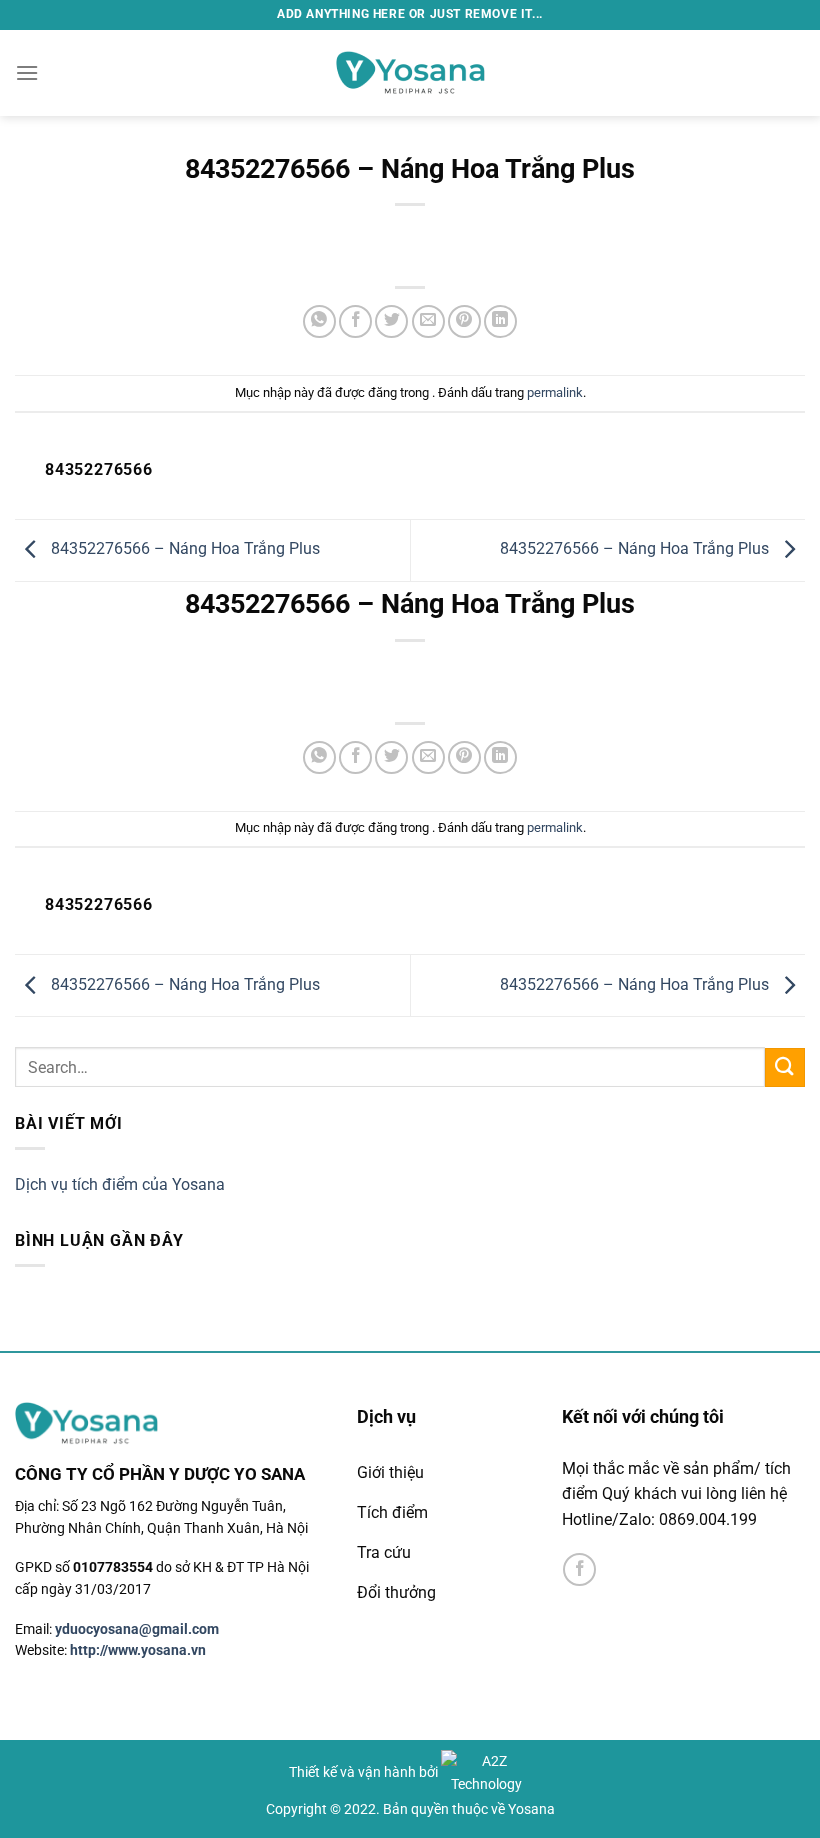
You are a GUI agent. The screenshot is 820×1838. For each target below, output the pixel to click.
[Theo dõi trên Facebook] (579, 1569)
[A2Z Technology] (486, 1772)
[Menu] (27, 72)
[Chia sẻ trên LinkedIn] (500, 321)
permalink (555, 392)
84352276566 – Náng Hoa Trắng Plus (183, 548)
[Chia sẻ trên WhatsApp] (319, 321)
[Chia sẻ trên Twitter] (391, 321)
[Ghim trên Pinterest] (464, 321)
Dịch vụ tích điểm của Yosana (120, 1184)
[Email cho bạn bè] (428, 321)
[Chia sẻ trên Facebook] (355, 321)
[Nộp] (785, 1067)
